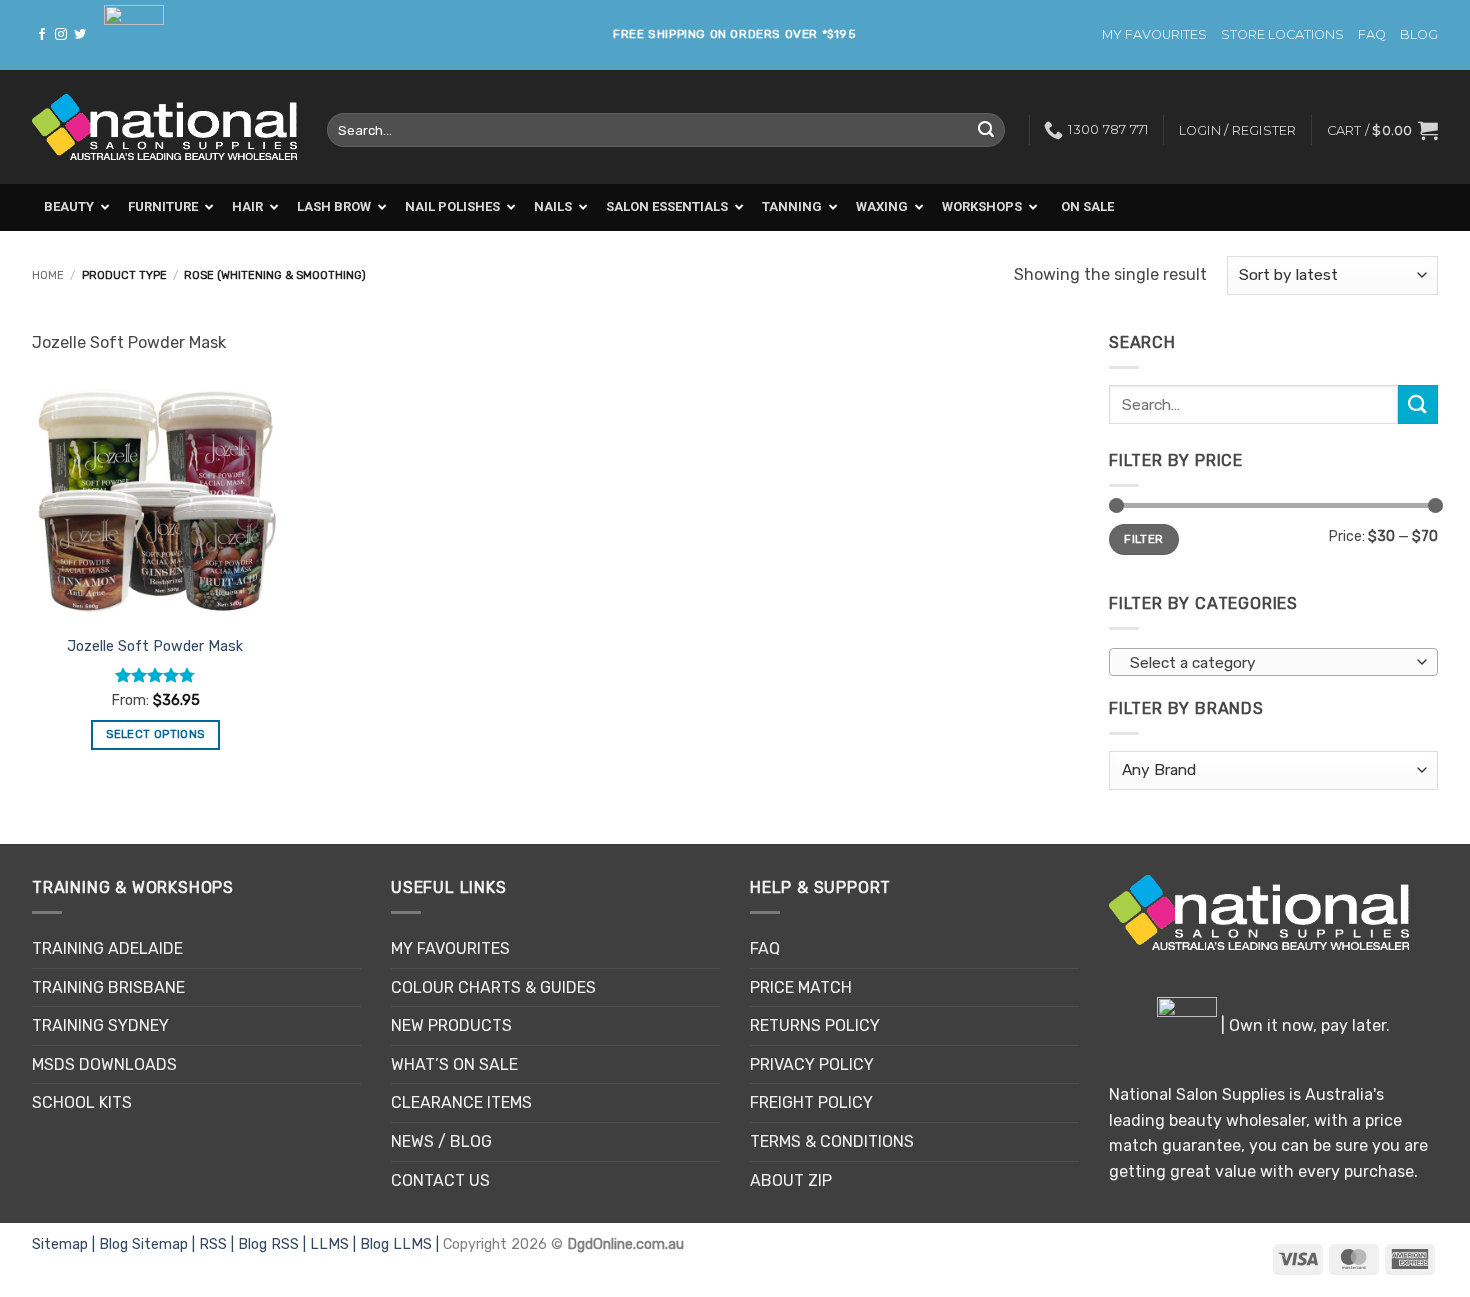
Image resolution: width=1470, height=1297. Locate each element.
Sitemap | (65, 1244)
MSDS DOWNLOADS (104, 1064)
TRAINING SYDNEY (100, 1025)
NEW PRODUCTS (451, 1025)
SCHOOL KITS (82, 1102)
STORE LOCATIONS (1282, 34)
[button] (1382, 130)
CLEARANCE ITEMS (461, 1102)
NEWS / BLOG (441, 1141)
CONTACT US (440, 1180)
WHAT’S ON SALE (454, 1064)
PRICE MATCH (801, 987)
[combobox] (1273, 662)
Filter (1143, 539)
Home (48, 275)
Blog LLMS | (401, 1244)
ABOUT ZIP (791, 1180)
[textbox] (1269, 663)
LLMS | (335, 1244)
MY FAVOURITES (1154, 34)
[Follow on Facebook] (42, 35)
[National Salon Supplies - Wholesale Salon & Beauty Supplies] (164, 127)
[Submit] (986, 130)
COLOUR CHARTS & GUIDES (493, 987)
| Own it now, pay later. (1303, 1025)
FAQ (1372, 34)
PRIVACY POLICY (812, 1064)
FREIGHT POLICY (811, 1102)
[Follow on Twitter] (80, 35)
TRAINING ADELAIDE (107, 948)
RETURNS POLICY (815, 1025)
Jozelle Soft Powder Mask (155, 646)
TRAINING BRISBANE (108, 987)
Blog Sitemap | (149, 1244)
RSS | (218, 1244)
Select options (155, 734)
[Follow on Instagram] (61, 35)
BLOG (1419, 34)
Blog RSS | (274, 1244)
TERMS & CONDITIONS (832, 1141)
